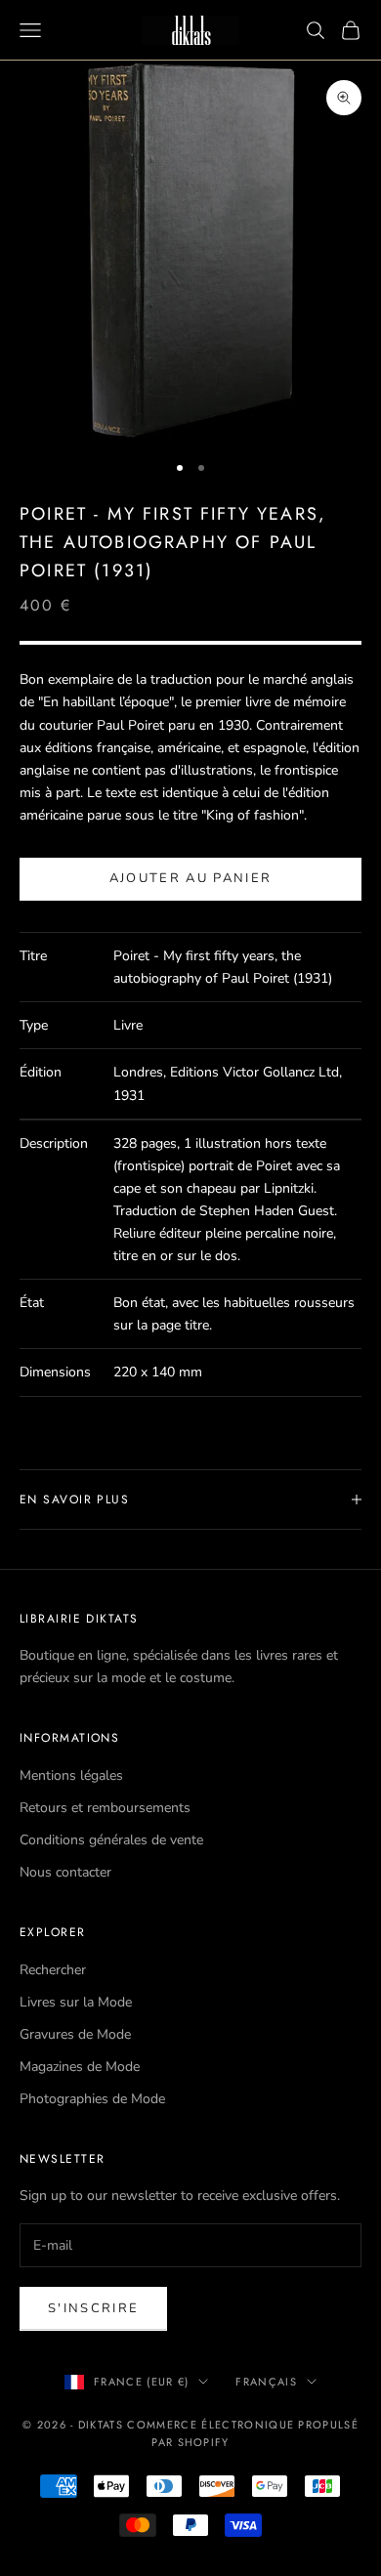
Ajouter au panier (191, 878)
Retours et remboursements (105, 1808)
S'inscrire (93, 2308)
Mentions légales (71, 1775)
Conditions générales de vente (111, 1840)
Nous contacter (65, 1872)
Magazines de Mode (80, 2067)
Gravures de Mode (75, 2034)
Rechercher (53, 1970)
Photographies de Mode (92, 2099)
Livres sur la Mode (76, 2002)
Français (266, 2382)
